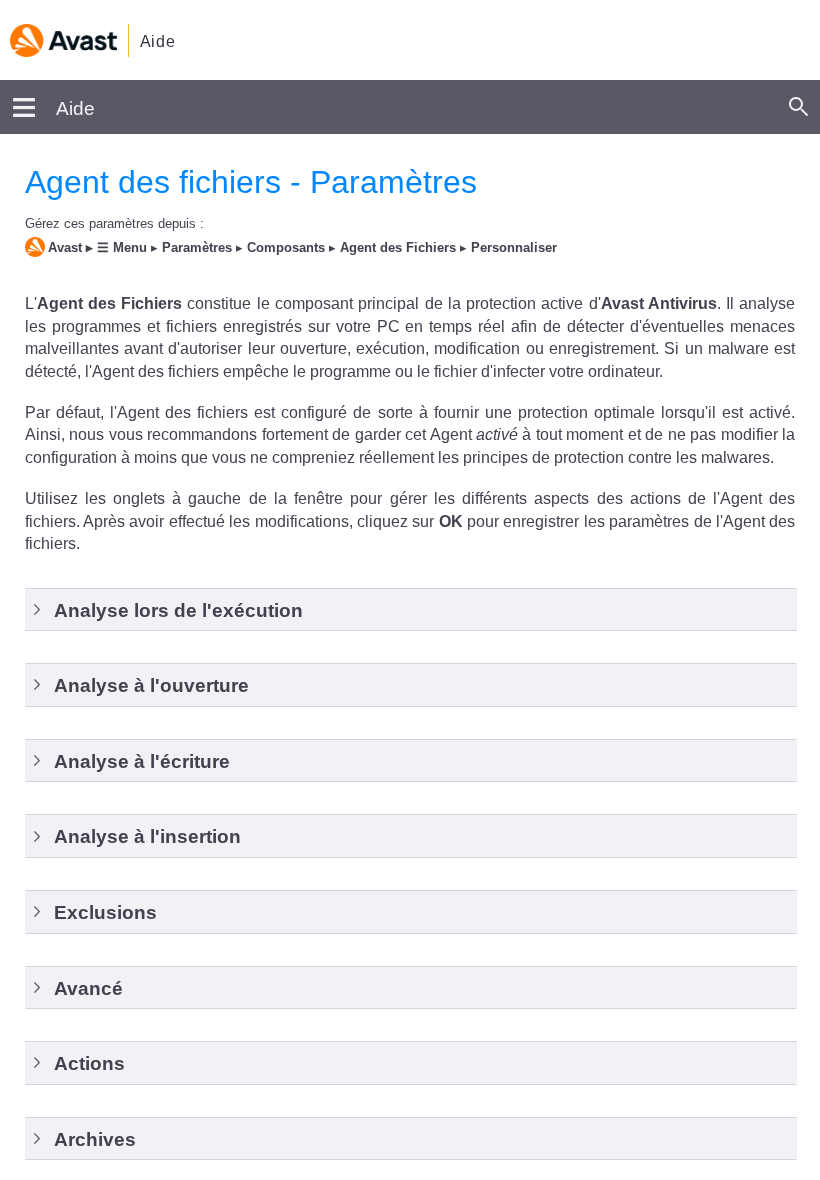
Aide (158, 41)
